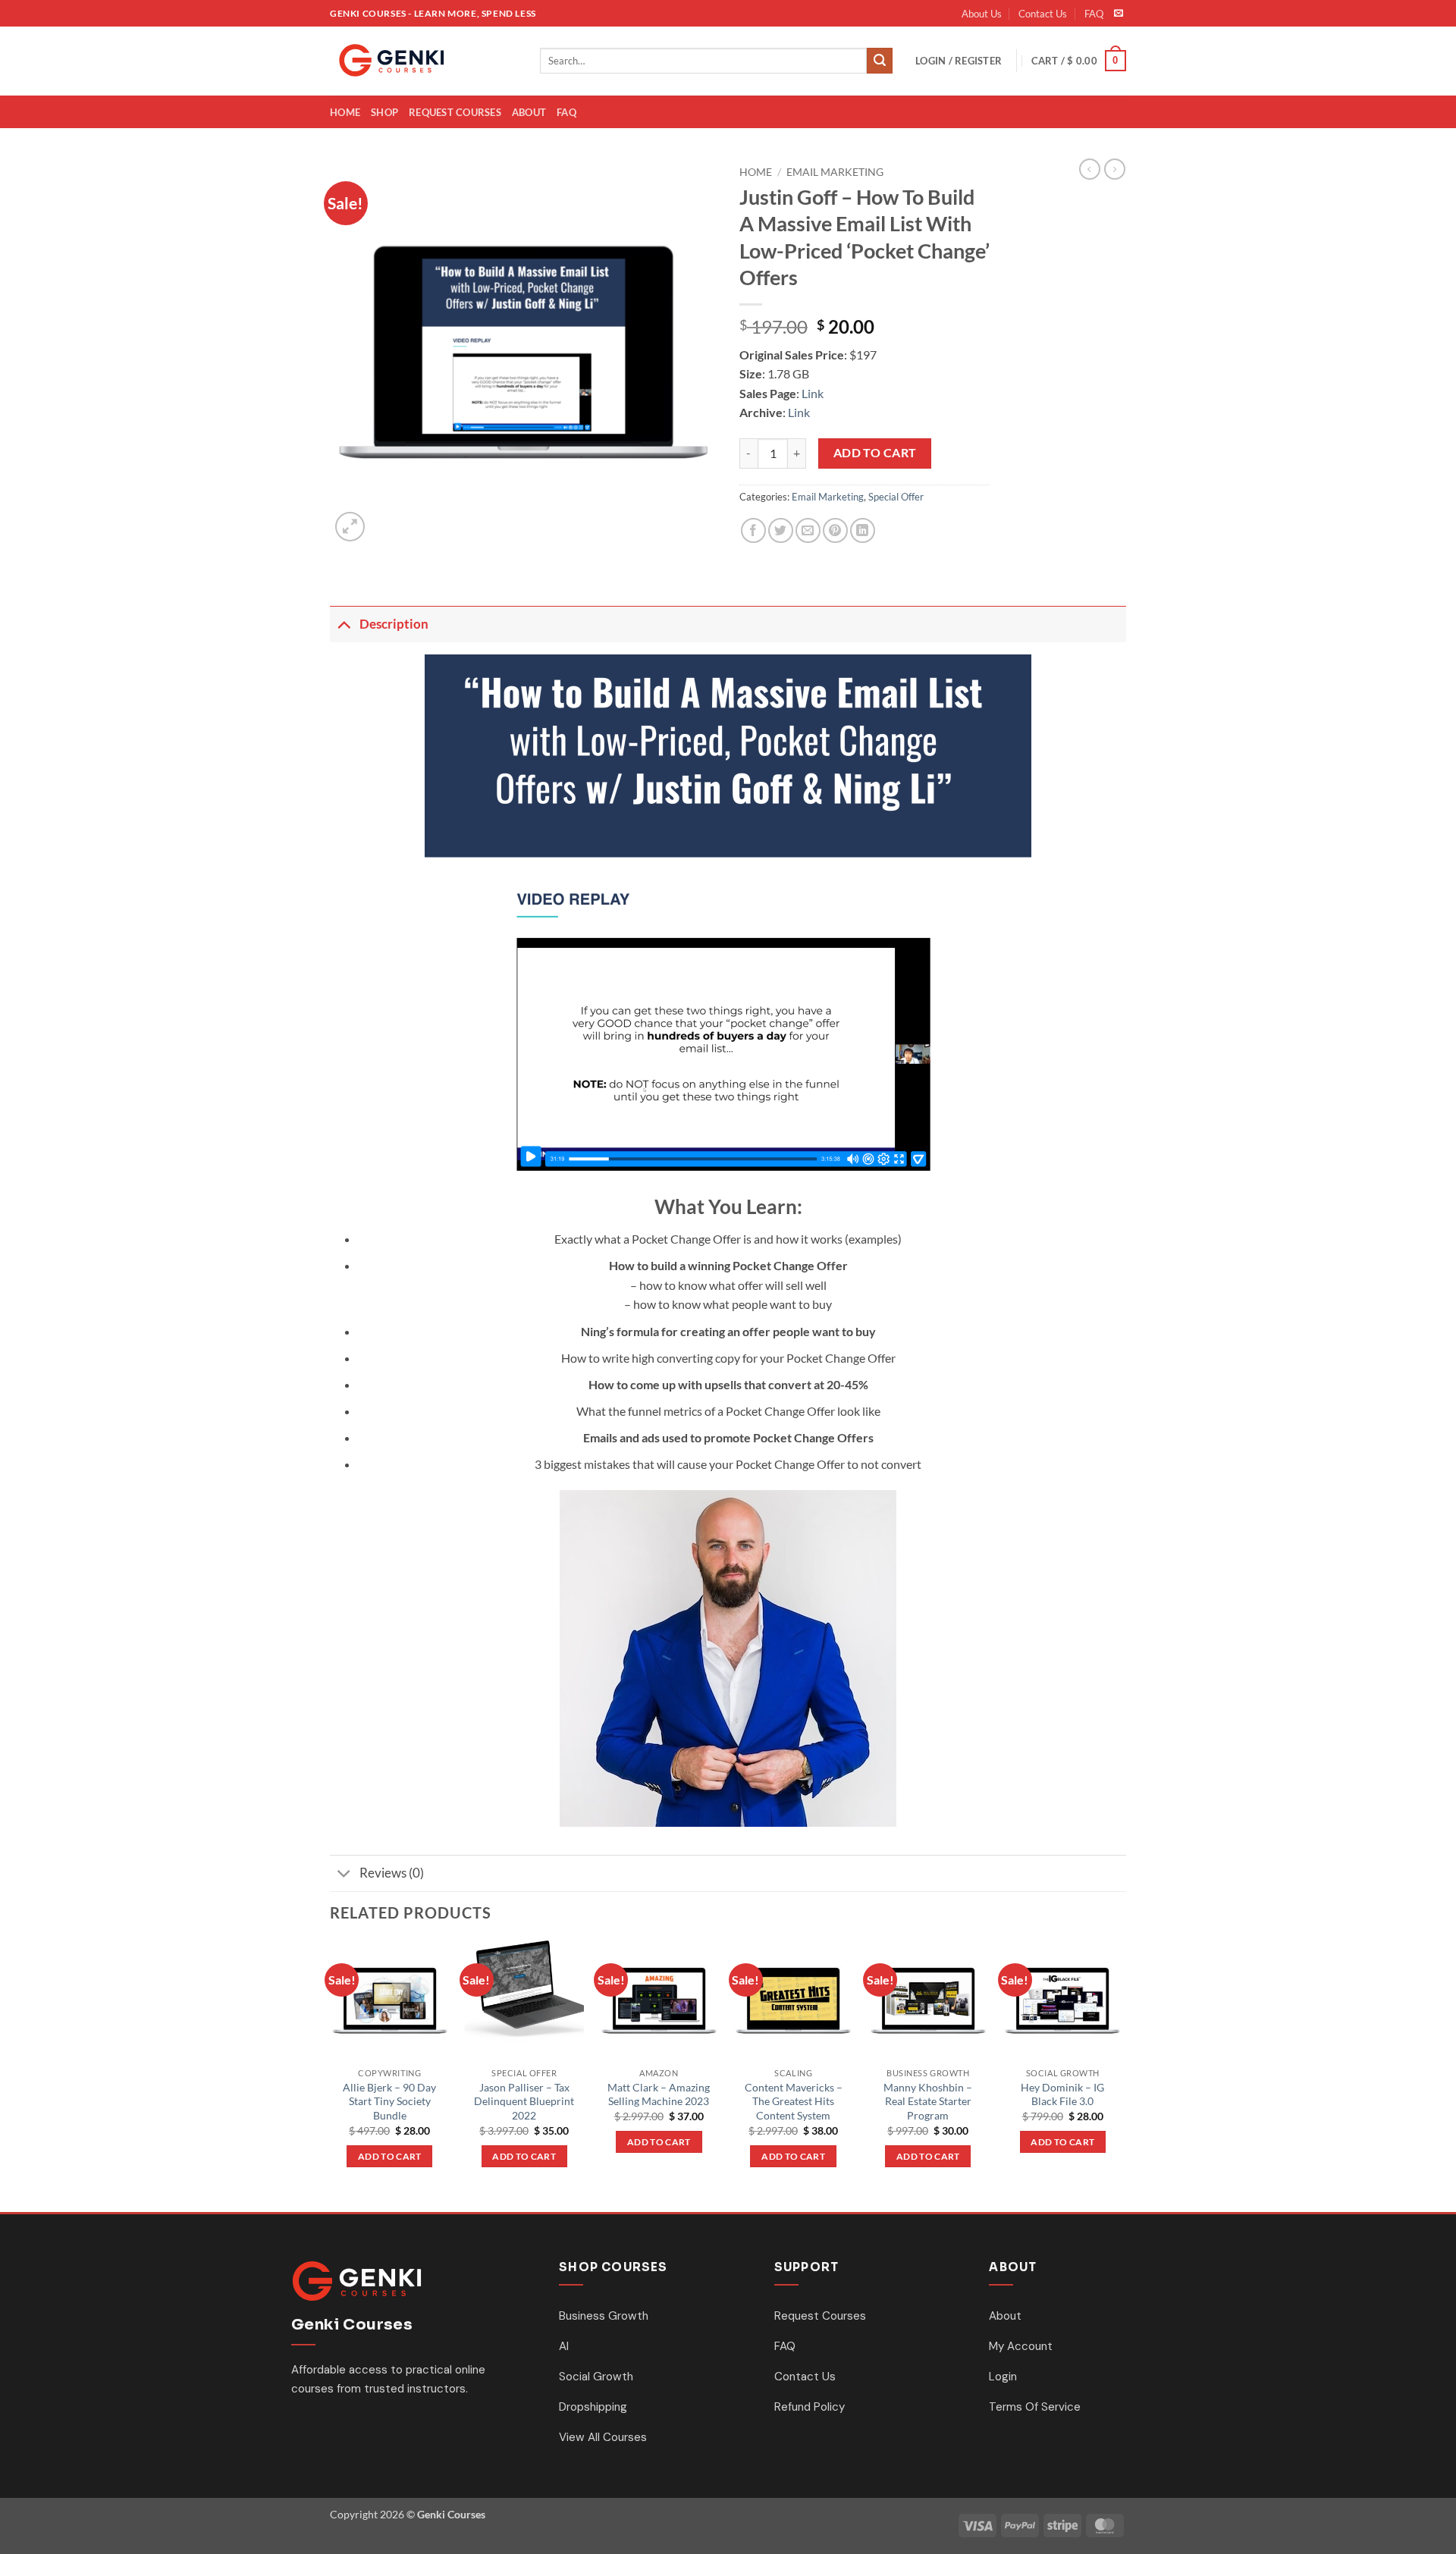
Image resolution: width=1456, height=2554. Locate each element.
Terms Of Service (1035, 2407)
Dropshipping (593, 2407)
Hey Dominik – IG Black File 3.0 (1062, 2094)
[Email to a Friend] (808, 530)
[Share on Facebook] (753, 530)
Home (345, 112)
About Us (982, 14)
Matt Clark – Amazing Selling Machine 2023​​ (659, 2094)
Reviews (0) (392, 1873)
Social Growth (596, 2377)
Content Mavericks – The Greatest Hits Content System (794, 2101)
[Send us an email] (1119, 14)
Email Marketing (835, 172)
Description (394, 624)
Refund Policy (810, 2407)
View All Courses (603, 2437)
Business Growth (604, 2316)
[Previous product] (1115, 169)
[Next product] (1090, 169)
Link (813, 393)
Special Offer (896, 497)
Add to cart (875, 453)
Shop (384, 112)
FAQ (1094, 14)
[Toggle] (344, 624)
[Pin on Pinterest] (835, 530)
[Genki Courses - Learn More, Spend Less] (424, 61)
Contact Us (1043, 14)
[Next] (1122, 2075)
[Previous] (331, 2075)
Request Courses (455, 112)
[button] (959, 61)
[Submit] (880, 61)
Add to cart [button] (390, 2156)
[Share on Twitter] (781, 530)
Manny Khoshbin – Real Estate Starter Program (928, 2101)
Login (1003, 2377)
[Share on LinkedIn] (863, 530)
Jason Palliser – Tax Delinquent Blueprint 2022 (524, 2101)
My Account (1021, 2346)
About (529, 112)
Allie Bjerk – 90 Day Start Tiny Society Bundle (389, 2101)
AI (564, 2346)
